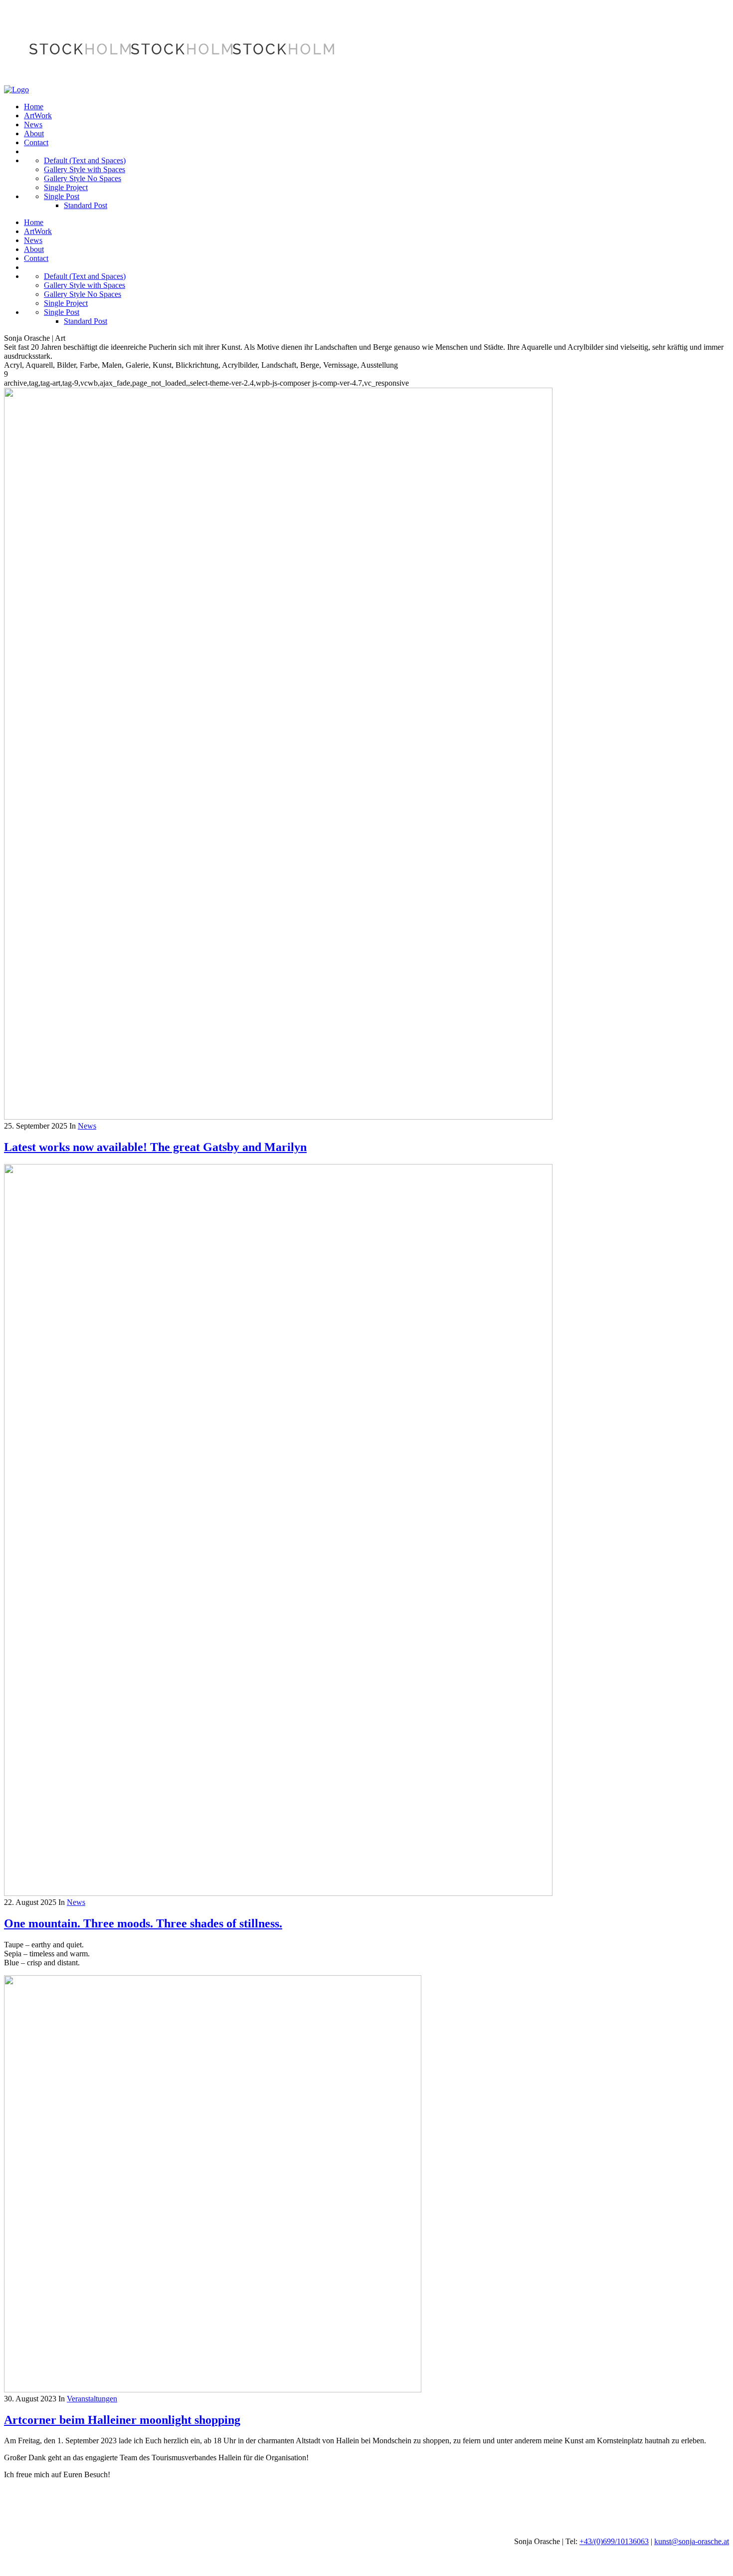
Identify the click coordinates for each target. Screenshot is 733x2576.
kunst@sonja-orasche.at (692, 2541)
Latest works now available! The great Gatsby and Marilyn (155, 1147)
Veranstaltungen (92, 2399)
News (87, 1126)
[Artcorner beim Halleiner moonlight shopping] (213, 2390)
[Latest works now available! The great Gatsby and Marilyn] (278, 1117)
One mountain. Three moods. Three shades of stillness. (143, 1923)
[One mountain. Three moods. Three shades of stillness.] (278, 1893)
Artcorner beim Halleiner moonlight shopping (122, 2420)
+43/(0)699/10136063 (614, 2541)
